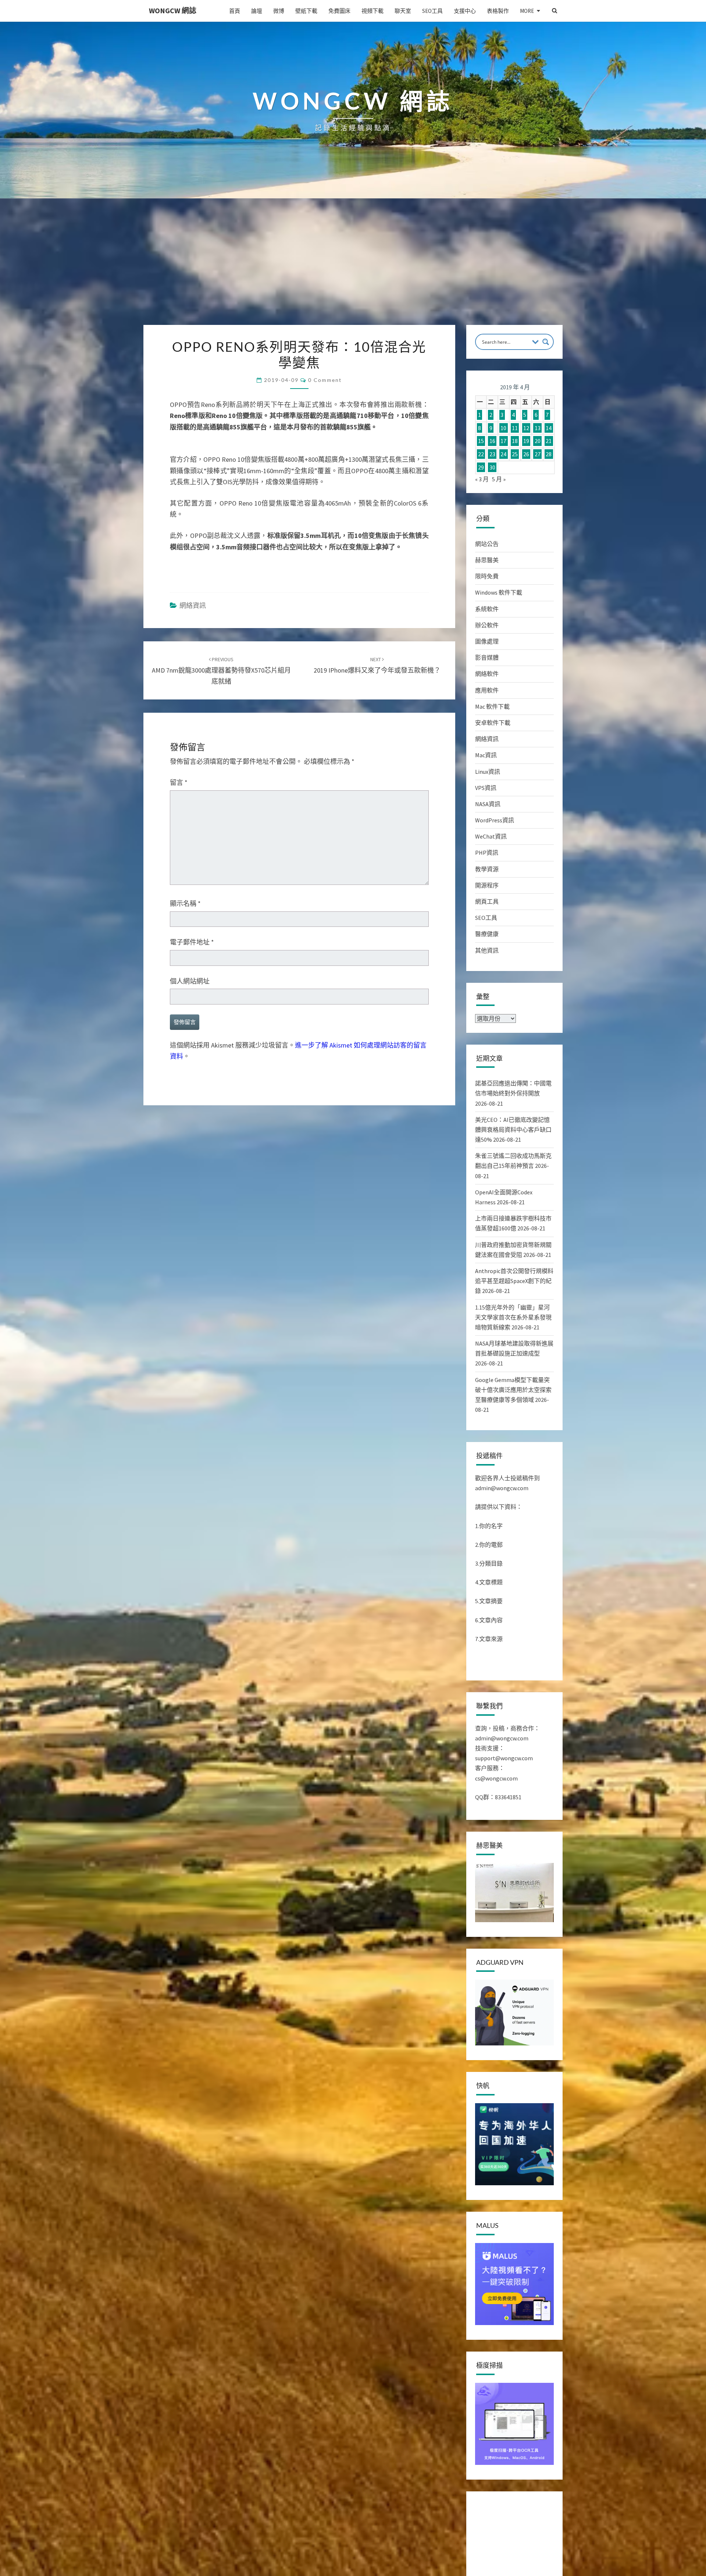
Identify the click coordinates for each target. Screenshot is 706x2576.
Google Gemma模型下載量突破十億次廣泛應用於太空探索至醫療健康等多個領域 (513, 1390)
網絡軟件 (487, 674)
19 (526, 441)
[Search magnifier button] (546, 342)
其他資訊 (487, 950)
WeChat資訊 (491, 836)
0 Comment (325, 380)
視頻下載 (372, 11)
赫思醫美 (487, 560)
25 (515, 454)
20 (538, 441)
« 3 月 (482, 479)
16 (492, 441)
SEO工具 (432, 11)
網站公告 (487, 544)
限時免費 (487, 576)
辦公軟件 (487, 625)
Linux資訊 (488, 772)
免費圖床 (339, 11)
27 (538, 454)
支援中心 (465, 11)
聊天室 (403, 11)
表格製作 (498, 11)
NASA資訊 (488, 804)
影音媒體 (487, 658)
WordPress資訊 (495, 820)
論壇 (257, 11)
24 (503, 454)
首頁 (235, 11)
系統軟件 (487, 609)
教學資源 (487, 869)
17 (503, 441)
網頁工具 (487, 901)
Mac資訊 (486, 755)
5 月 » (499, 479)
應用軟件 (487, 690)
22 (481, 454)
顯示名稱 (185, 903)
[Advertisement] (353, 270)
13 (538, 428)
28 (549, 454)
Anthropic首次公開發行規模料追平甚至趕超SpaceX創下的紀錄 (514, 1281)
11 (515, 428)
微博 (279, 11)
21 (549, 441)
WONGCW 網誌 (173, 10)
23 (492, 454)
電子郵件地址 (192, 942)
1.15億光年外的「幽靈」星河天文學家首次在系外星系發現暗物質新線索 (513, 1317)
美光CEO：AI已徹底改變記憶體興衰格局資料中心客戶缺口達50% (513, 1130)
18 (515, 441)
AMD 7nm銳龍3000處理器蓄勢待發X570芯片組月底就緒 (221, 671)
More (527, 11)
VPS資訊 (486, 788)
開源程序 (487, 885)
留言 (179, 782)
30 (492, 467)
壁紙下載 (306, 11)
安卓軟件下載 (493, 723)
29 (481, 467)
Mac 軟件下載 (492, 706)
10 (503, 428)
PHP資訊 (487, 853)
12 (526, 428)
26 (526, 454)
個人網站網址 (190, 981)
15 (481, 441)
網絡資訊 (193, 605)
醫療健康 (487, 934)
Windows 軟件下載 (499, 592)
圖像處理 (487, 641)
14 (549, 428)
